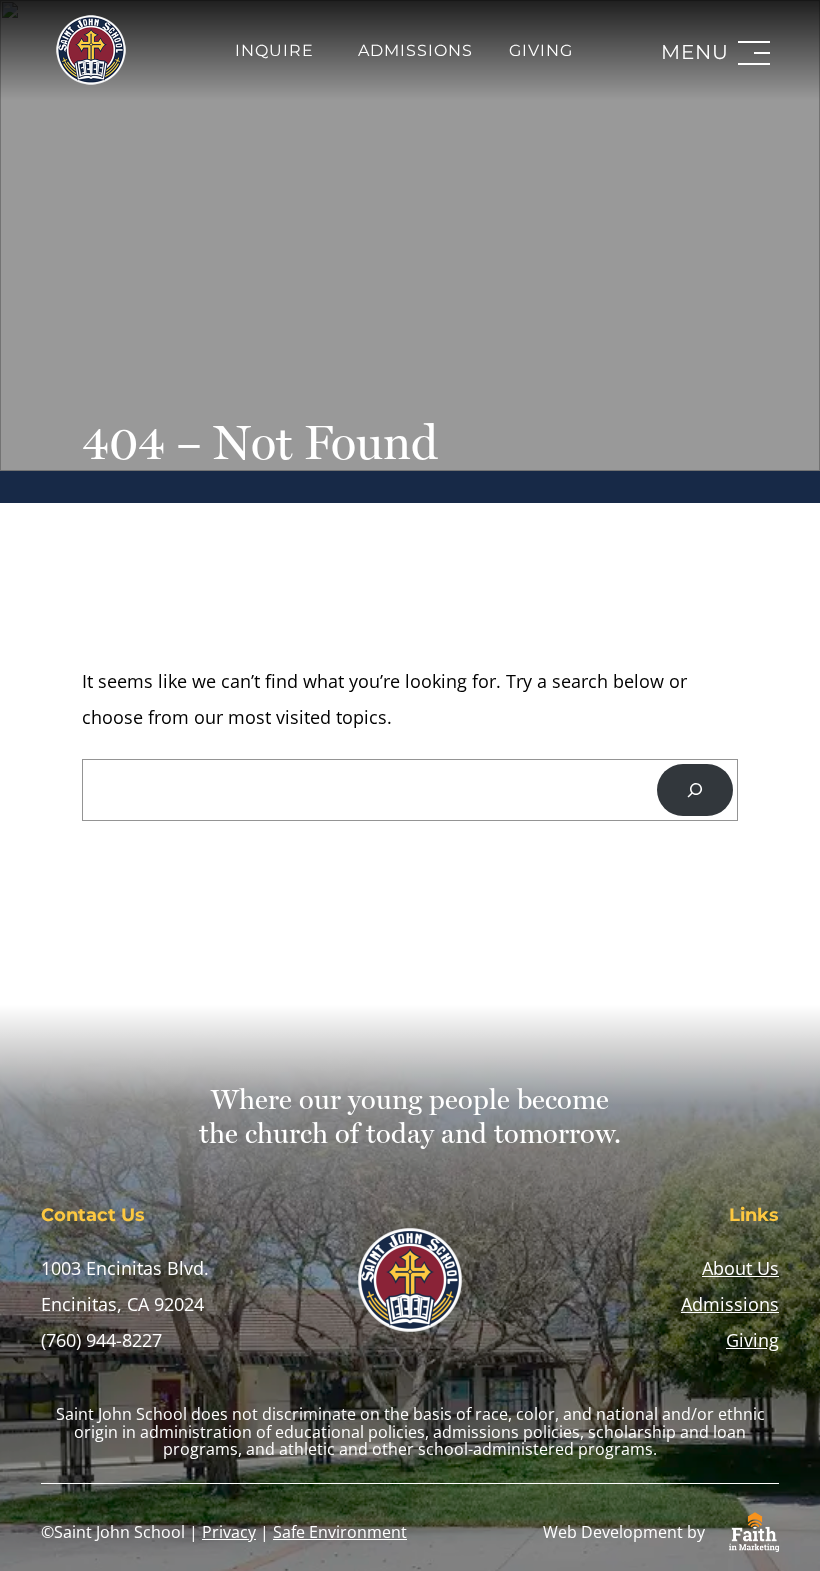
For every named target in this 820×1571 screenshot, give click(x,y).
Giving (541, 51)
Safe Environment (340, 1532)
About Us (740, 1268)
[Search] (695, 790)
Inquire (274, 51)
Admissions (415, 51)
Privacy (229, 1532)
